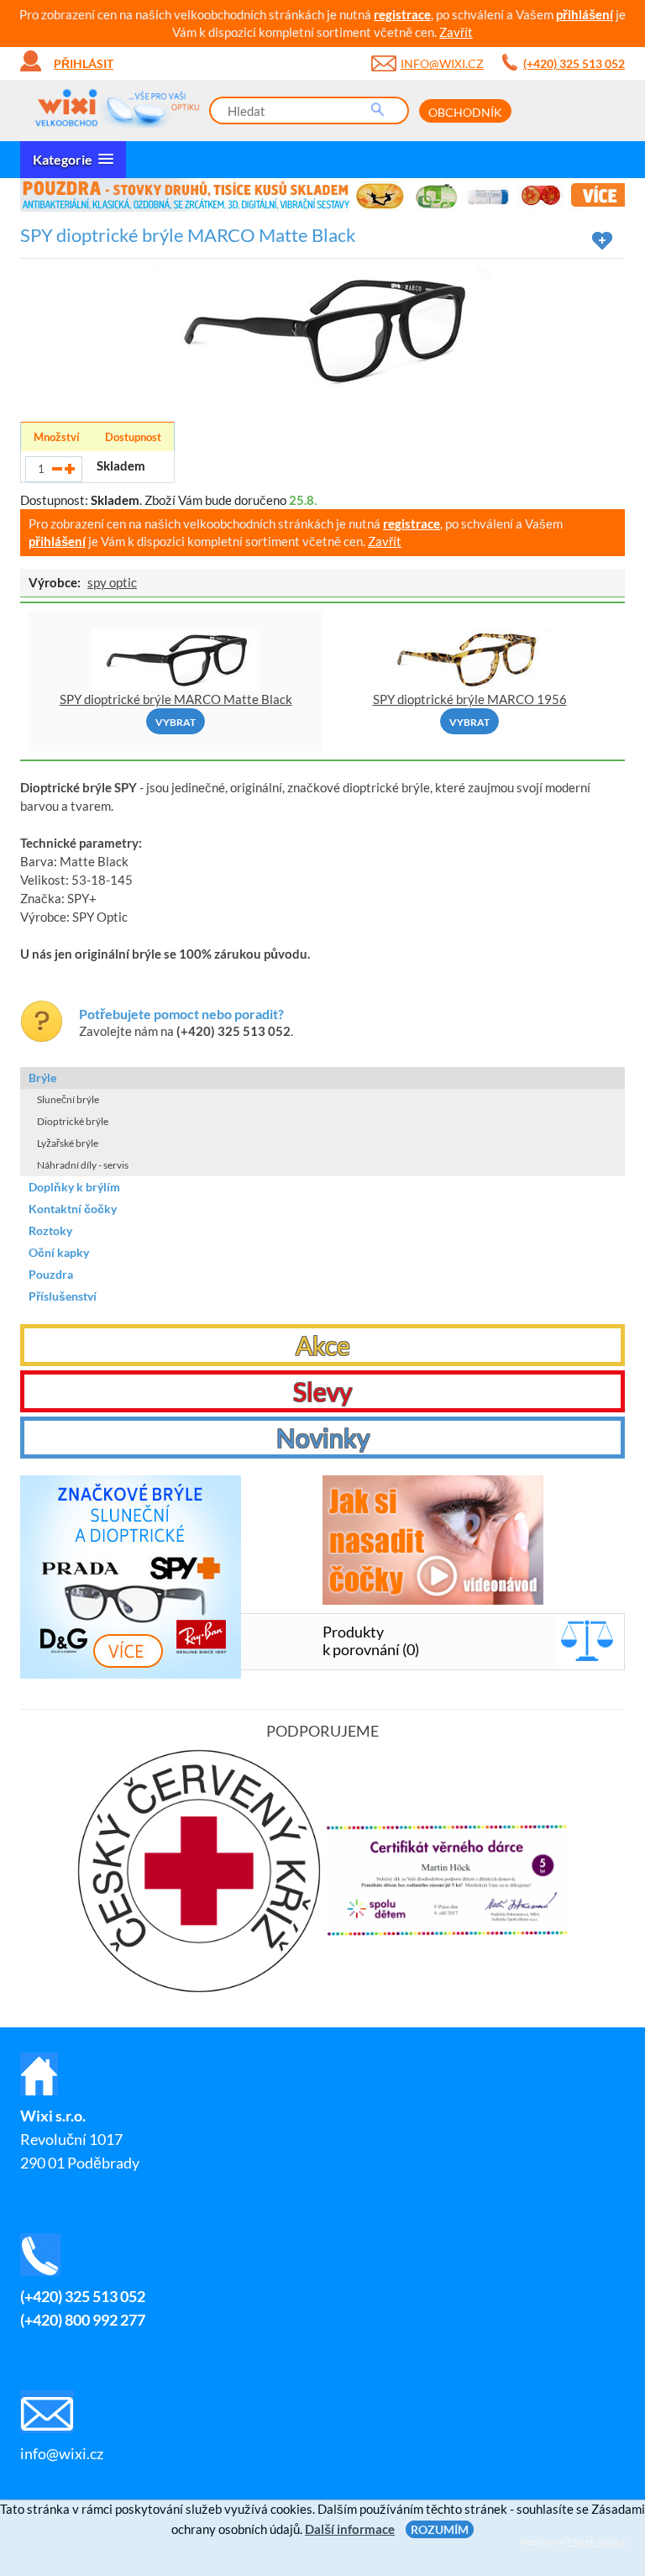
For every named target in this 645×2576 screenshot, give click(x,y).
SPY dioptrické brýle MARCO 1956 (470, 699)
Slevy (322, 1391)
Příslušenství (63, 1296)
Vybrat (176, 722)
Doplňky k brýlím (74, 1187)
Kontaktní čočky (73, 1209)
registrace (402, 14)
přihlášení (585, 14)
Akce (323, 1345)
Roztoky (50, 1230)
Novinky (323, 1438)
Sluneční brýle (68, 1099)
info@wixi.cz (442, 63)
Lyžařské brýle (68, 1143)
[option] (322, 195)
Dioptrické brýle (73, 1121)
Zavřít (456, 32)
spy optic (112, 582)
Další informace (350, 2529)
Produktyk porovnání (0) (371, 1640)
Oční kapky (59, 1252)
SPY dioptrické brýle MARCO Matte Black (176, 699)
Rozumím (440, 2529)
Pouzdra (51, 1274)
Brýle (42, 1078)
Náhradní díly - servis (83, 1165)
